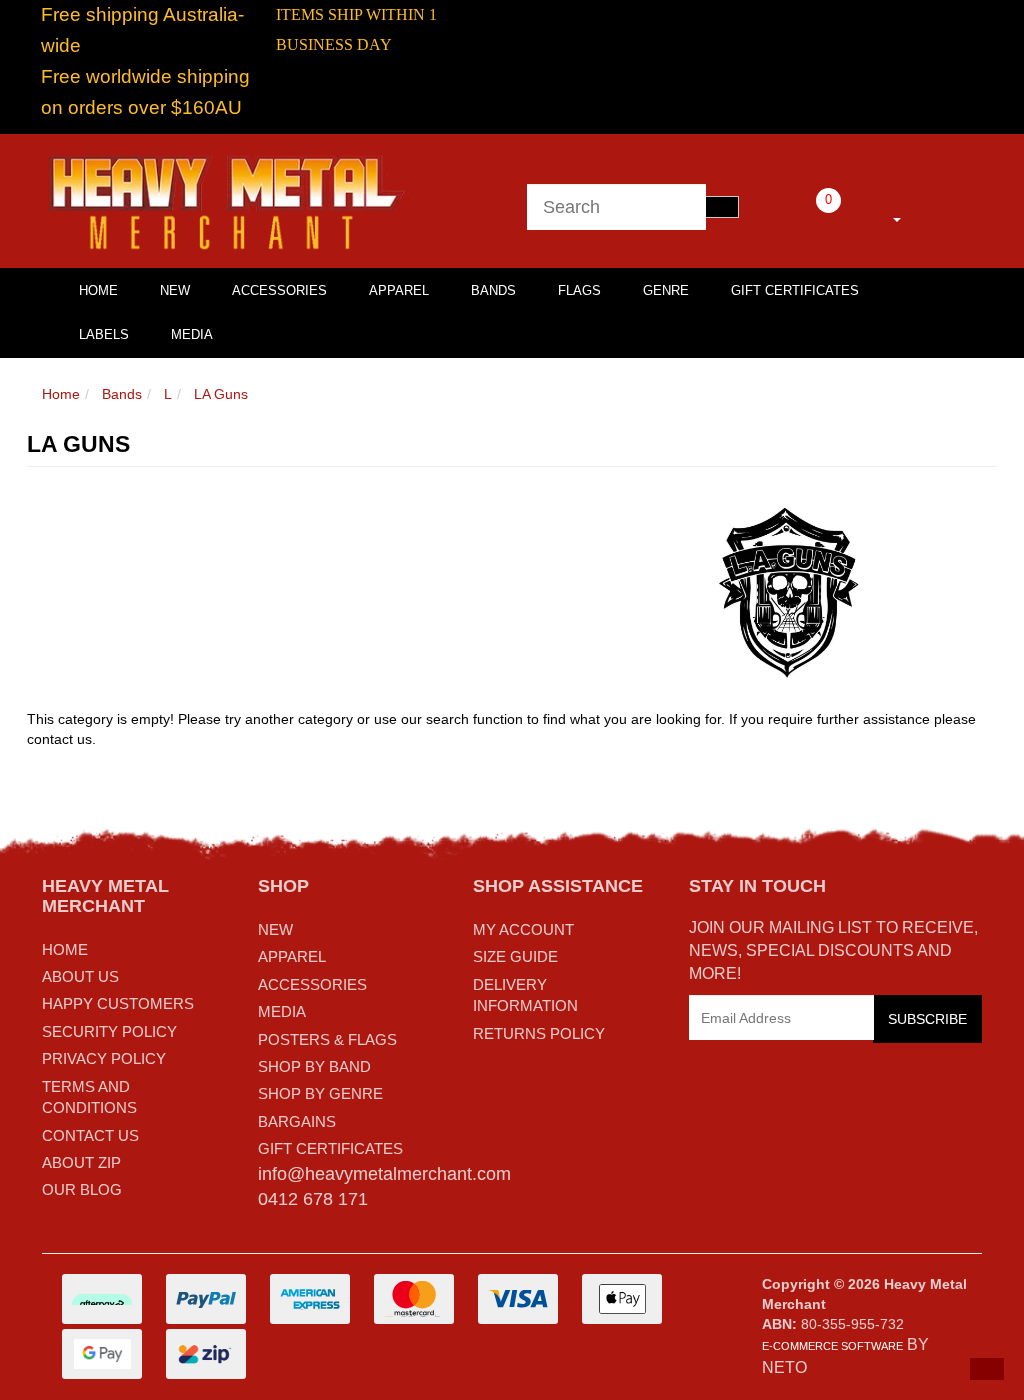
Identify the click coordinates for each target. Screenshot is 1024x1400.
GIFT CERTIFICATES (330, 1148)
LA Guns (221, 394)
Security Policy (109, 1031)
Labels (104, 334)
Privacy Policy (104, 1058)
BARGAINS (297, 1121)
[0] (801, 216)
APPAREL (292, 956)
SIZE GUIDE (515, 956)
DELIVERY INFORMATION (525, 995)
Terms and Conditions (89, 1097)
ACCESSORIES (312, 984)
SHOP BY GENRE (320, 1093)
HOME (98, 290)
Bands (493, 290)
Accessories (279, 290)
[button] (987, 1369)
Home (61, 394)
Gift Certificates (795, 290)
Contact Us (90, 1135)
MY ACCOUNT (523, 929)
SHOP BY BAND (314, 1066)
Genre (666, 290)
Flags (579, 290)
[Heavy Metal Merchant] (229, 200)
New (175, 290)
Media (192, 334)
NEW (275, 929)
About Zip (81, 1162)
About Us (80, 976)
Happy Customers (118, 1003)
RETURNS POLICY (539, 1033)
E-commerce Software (832, 1346)
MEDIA (282, 1011)
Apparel (399, 290)
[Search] (722, 207)
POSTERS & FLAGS (327, 1039)
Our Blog (82, 1189)
